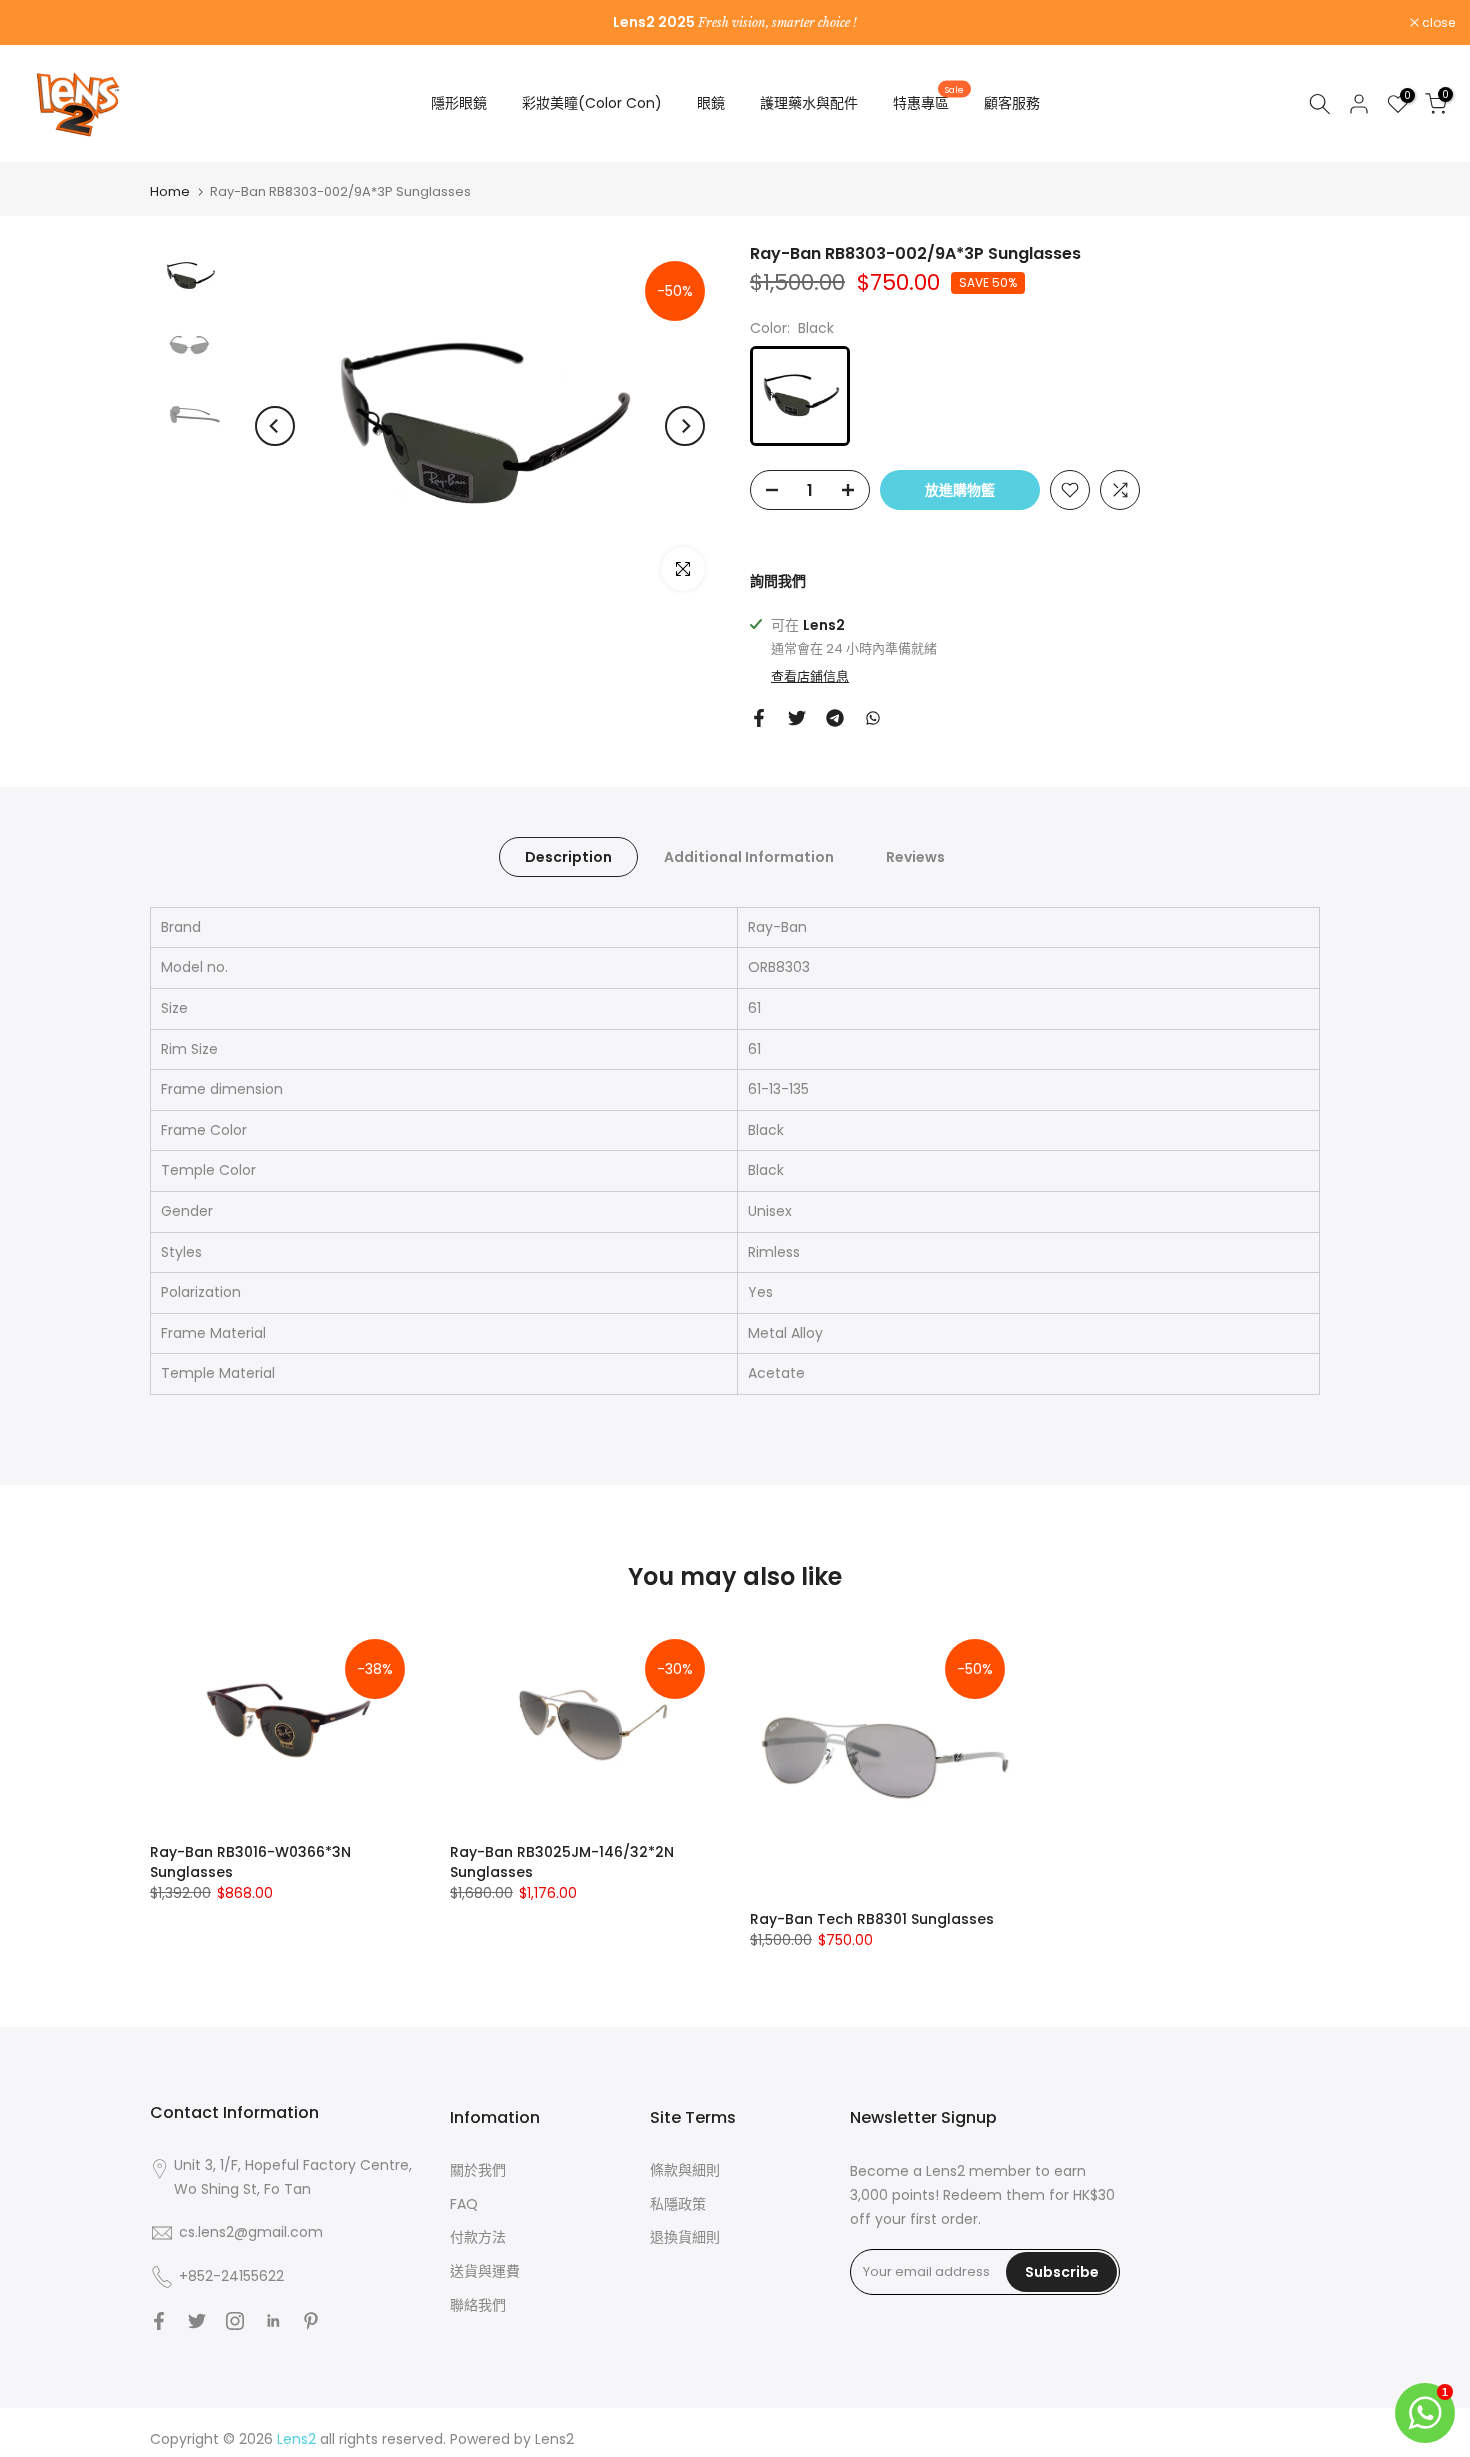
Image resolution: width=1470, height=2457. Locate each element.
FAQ (464, 2204)
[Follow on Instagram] (235, 2321)
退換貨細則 (685, 2237)
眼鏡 (711, 103)
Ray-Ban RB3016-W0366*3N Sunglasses (250, 1861)
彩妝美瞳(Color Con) (592, 103)
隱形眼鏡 (459, 103)
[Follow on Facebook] (159, 2321)
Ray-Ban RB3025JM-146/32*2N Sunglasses (562, 1861)
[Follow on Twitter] (197, 2321)
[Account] (1359, 104)
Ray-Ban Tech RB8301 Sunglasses (872, 1919)
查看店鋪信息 (810, 677)
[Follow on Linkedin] (273, 2321)
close (42, 23)
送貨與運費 (485, 2271)
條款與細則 (685, 2170)
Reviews (915, 856)
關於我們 (478, 2170)
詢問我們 (778, 581)
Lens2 (554, 2439)
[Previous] (275, 426)
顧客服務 (1012, 103)
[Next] (685, 426)
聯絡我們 (478, 2305)
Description (568, 856)
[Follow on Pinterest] (311, 2321)
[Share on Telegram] (835, 718)
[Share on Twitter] (797, 718)
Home (170, 191)
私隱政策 (678, 2204)
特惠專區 (929, 102)
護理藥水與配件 (809, 103)
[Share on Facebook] (759, 718)
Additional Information (749, 856)
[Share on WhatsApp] (873, 718)
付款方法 (478, 2237)
